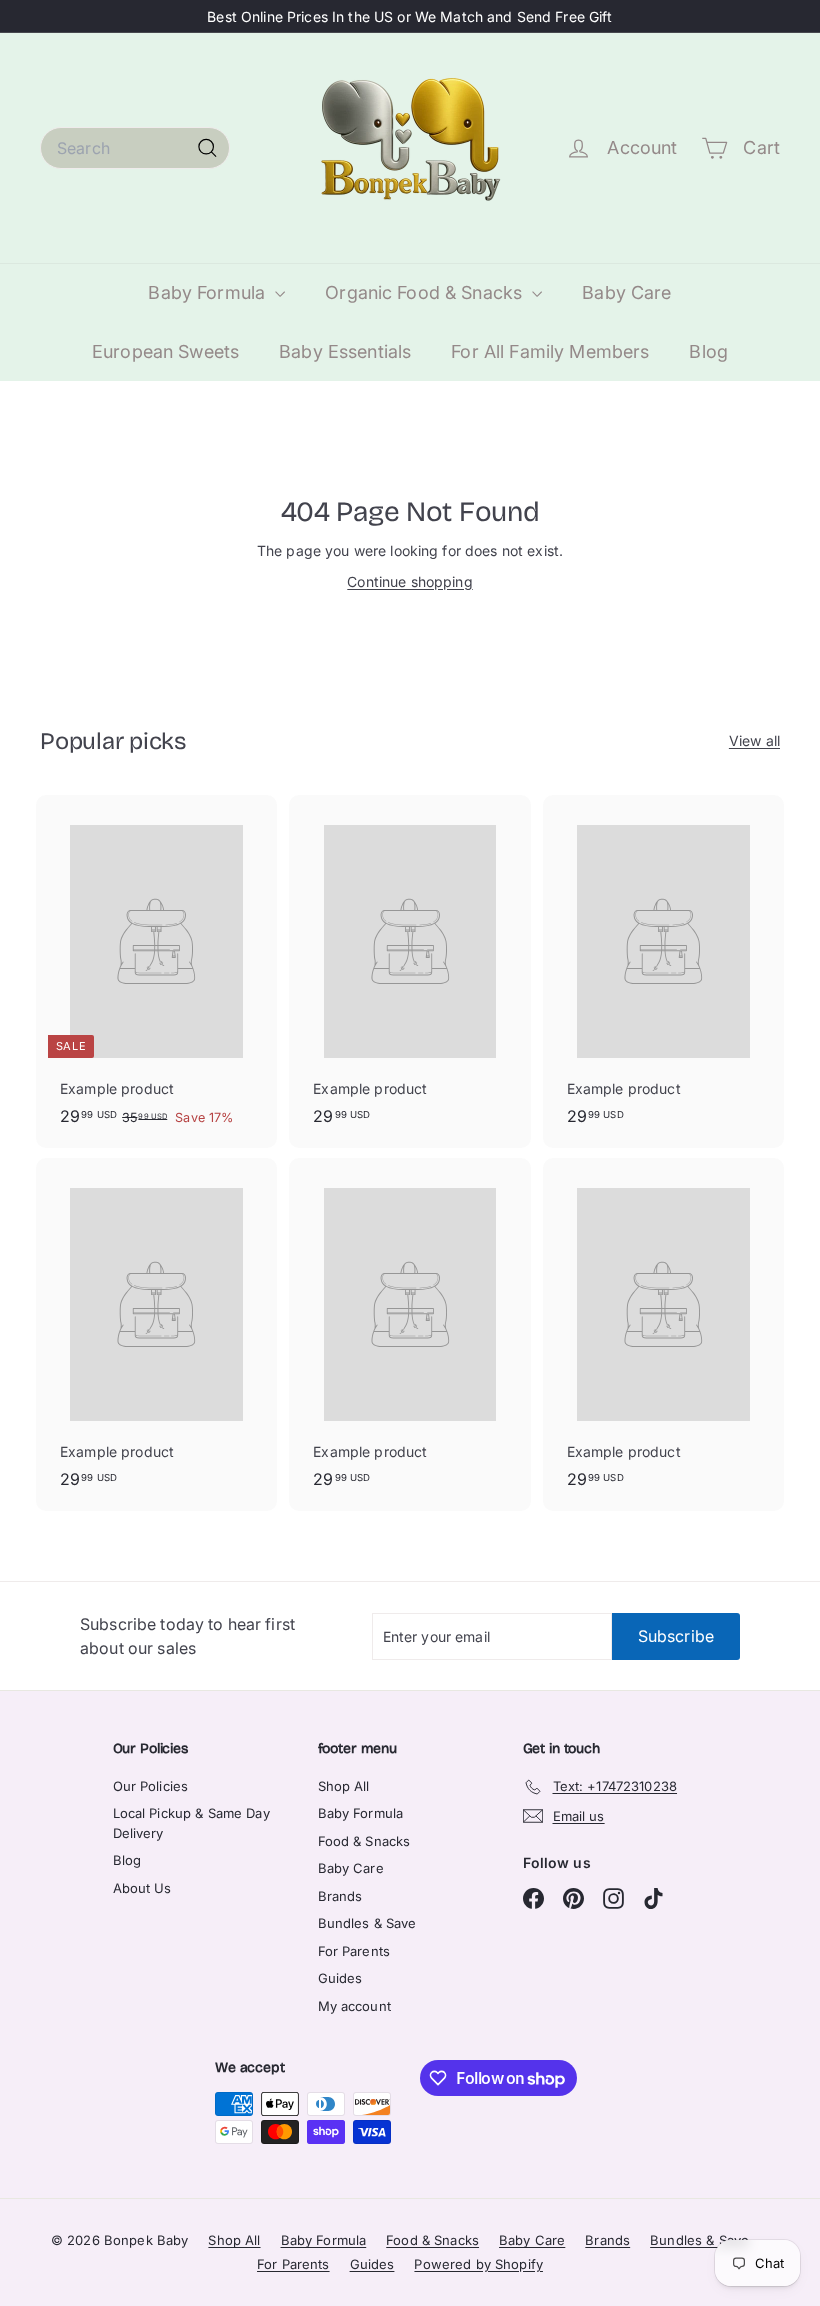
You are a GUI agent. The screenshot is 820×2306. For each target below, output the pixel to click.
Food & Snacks (364, 1841)
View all (754, 740)
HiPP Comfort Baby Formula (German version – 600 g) (241, 2295)
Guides (340, 1978)
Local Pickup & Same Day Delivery (191, 1823)
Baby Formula (209, 292)
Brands (340, 1896)
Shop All (344, 1786)
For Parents (354, 1951)
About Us (142, 1888)
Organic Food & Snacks (426, 292)
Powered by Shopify (478, 2264)
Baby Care (626, 292)
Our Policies (151, 1786)
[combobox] (135, 148)
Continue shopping (409, 581)
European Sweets (165, 351)
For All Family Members (550, 351)
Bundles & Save (367, 1923)
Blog (708, 351)
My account (354, 2006)
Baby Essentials (345, 351)
